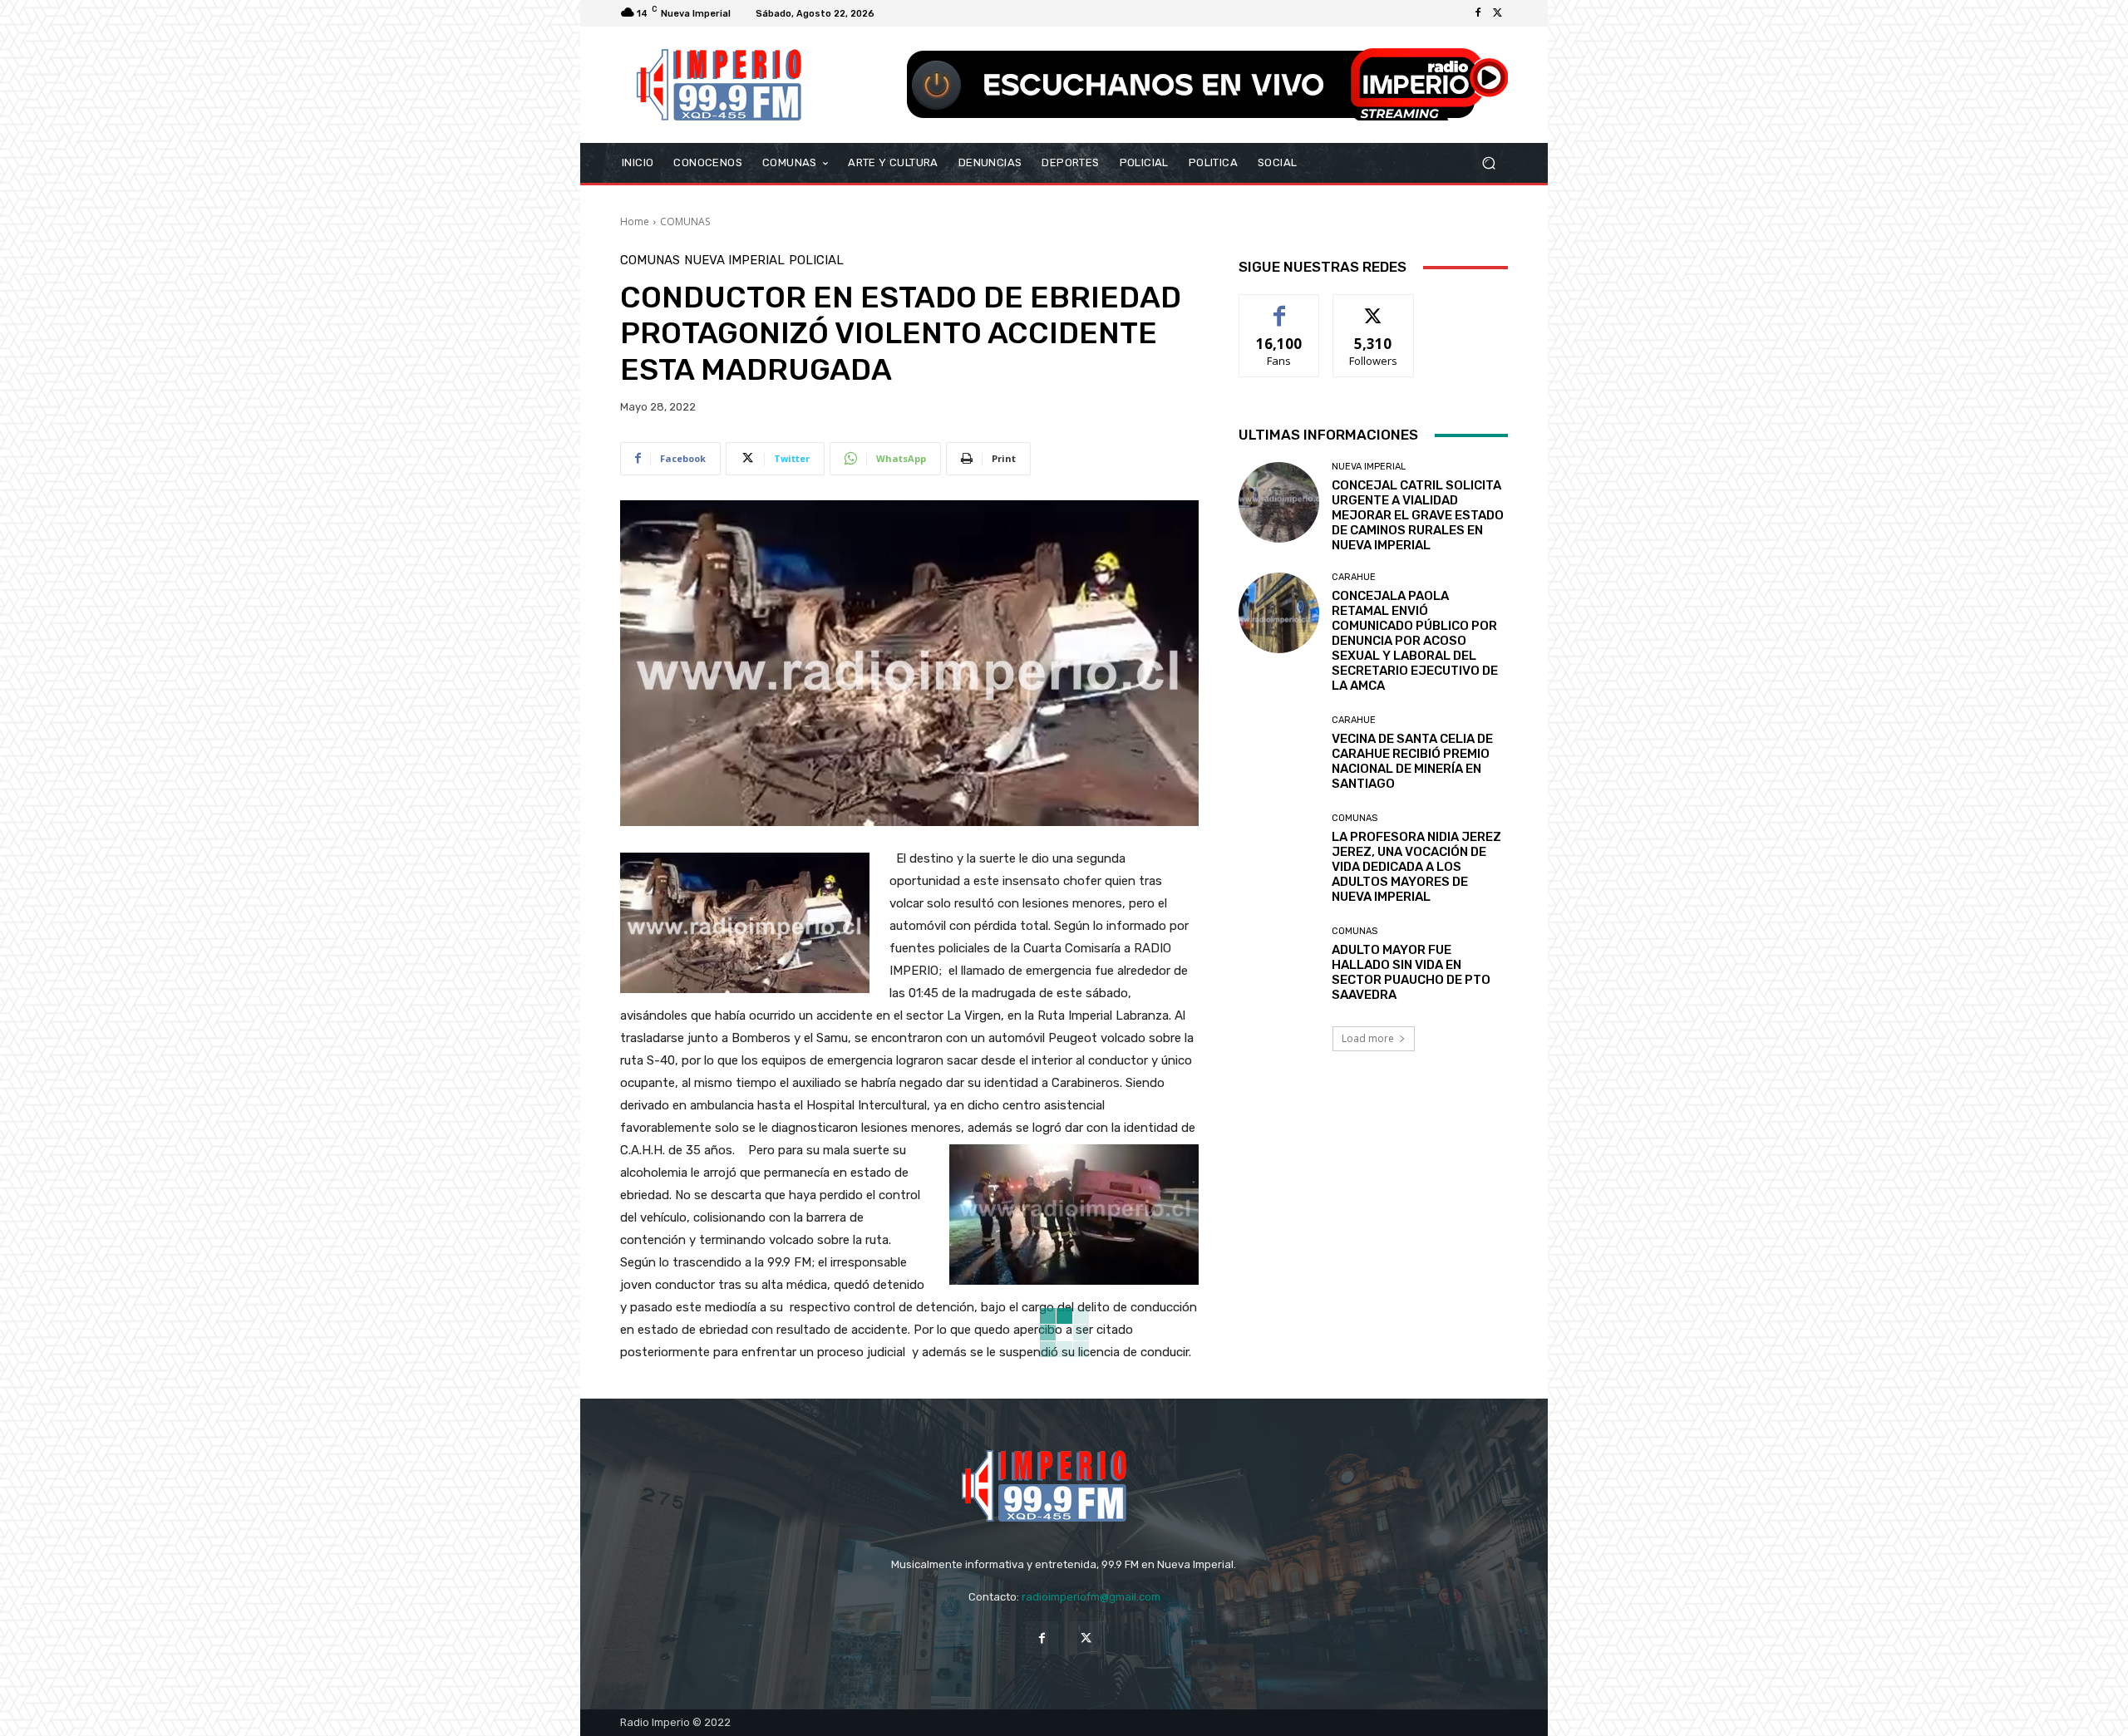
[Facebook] (1478, 13)
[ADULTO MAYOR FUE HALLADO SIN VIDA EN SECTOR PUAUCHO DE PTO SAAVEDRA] (1279, 964)
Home (635, 221)
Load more (1368, 1038)
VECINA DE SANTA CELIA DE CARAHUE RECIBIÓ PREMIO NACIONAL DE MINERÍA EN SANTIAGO (1412, 761)
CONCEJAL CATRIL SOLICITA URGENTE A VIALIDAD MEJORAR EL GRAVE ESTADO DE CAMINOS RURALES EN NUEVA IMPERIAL (1418, 515)
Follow (1374, 307)
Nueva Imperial (734, 261)
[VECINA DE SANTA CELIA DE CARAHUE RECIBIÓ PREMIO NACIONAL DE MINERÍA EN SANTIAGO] (1279, 753)
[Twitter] (1498, 13)
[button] (1488, 163)
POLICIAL (816, 261)
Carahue (1354, 577)
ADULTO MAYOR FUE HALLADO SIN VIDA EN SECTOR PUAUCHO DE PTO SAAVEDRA (1411, 972)
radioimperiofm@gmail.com (1091, 1597)
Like (1280, 307)
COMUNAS (685, 221)
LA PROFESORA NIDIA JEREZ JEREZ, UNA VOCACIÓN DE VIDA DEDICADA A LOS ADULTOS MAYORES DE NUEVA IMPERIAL (1416, 867)
